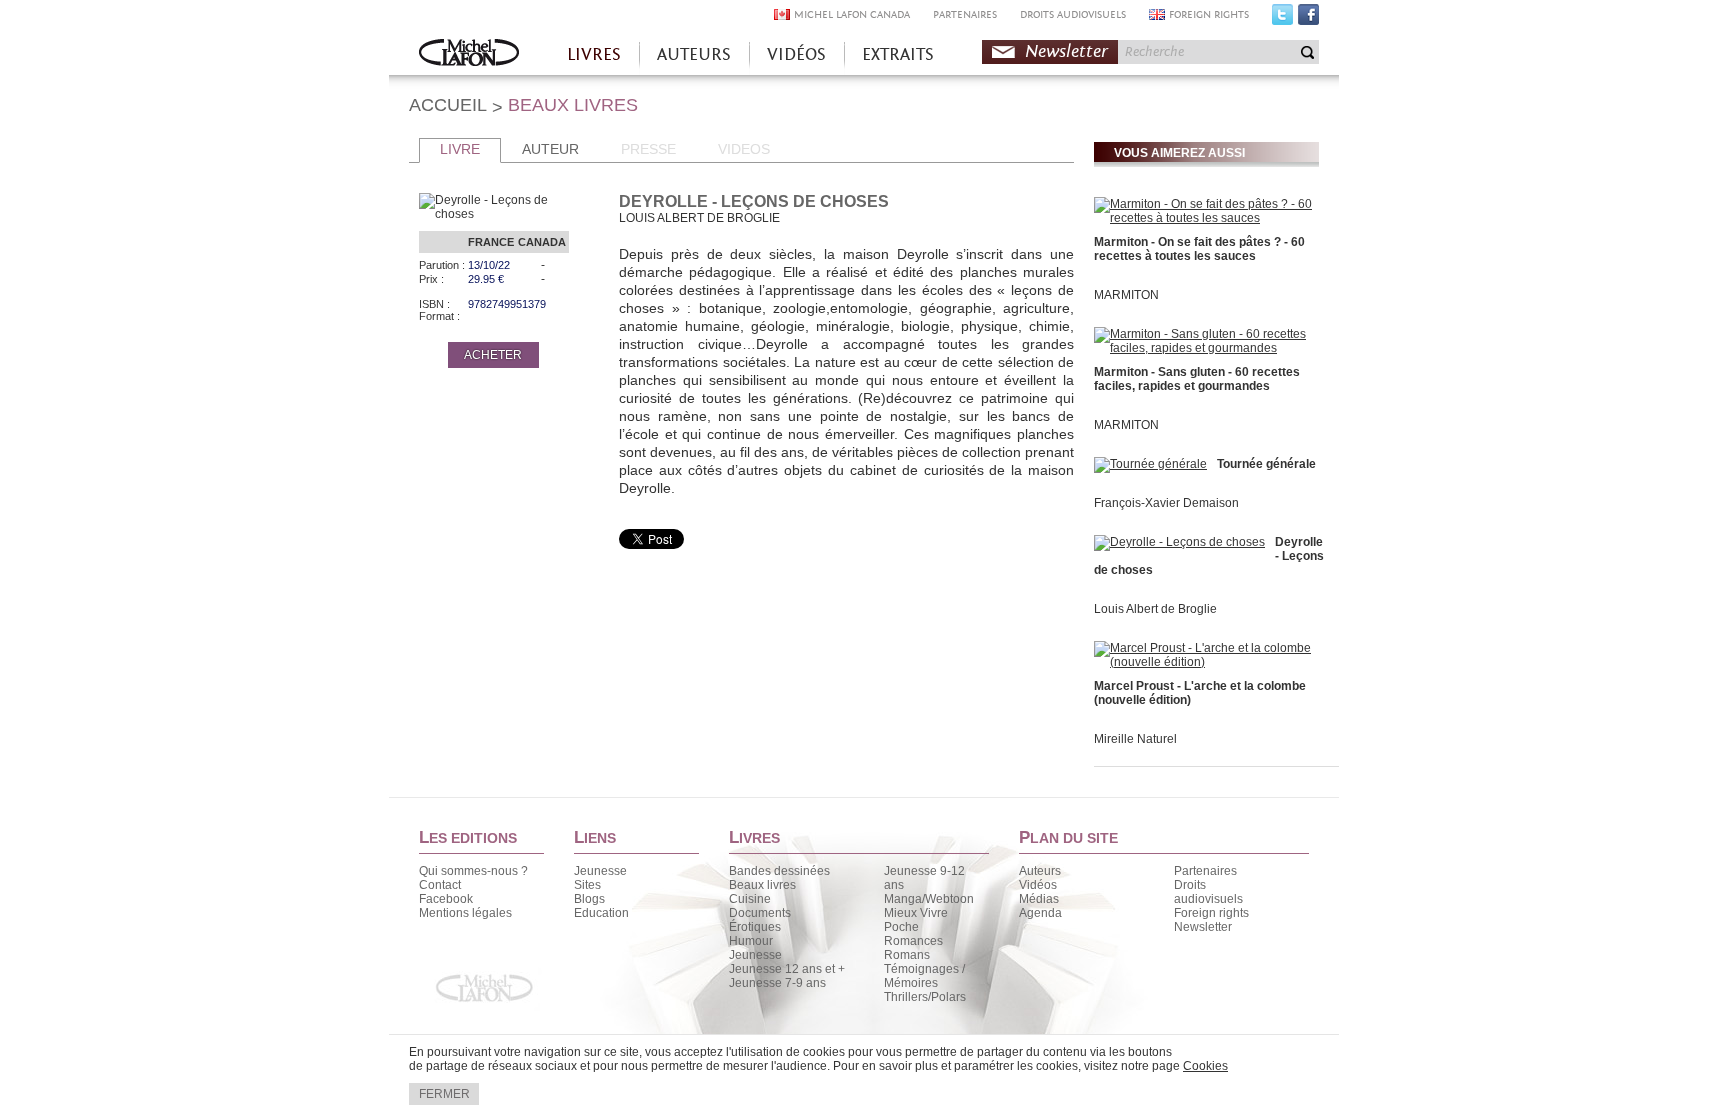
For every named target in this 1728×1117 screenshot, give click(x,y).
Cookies (1205, 1066)
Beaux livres (762, 885)
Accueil (469, 54)
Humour (751, 941)
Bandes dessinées (779, 871)
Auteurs (1040, 871)
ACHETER (493, 355)
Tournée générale (1266, 464)
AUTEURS (694, 54)
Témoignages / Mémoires (924, 976)
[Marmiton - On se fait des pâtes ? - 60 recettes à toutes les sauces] (1204, 218)
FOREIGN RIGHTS (1209, 14)
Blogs (589, 899)
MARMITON (1126, 295)
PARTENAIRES (965, 14)
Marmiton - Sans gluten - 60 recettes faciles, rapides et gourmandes (1197, 379)
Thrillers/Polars (925, 997)
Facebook (1308, 19)
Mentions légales (465, 913)
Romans (907, 955)
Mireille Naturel (1135, 739)
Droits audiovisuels (1208, 892)
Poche (901, 927)
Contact (440, 885)
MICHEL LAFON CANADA (852, 14)
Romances (913, 941)
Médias (1039, 899)
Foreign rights (1211, 913)
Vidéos (1038, 885)
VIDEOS (744, 149)
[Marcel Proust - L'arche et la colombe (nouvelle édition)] (1204, 662)
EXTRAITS (898, 54)
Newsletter (1066, 51)
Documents (760, 913)
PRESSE (648, 149)
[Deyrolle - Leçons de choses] (1179, 542)
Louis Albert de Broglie (1155, 609)
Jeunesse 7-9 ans (777, 983)
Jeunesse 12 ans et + (787, 969)
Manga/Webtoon (929, 899)
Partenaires (1205, 871)
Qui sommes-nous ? (473, 871)
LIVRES (594, 54)
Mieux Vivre (916, 913)
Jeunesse (600, 871)
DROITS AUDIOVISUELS (1073, 14)
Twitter (1282, 19)
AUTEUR (550, 149)
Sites (587, 885)
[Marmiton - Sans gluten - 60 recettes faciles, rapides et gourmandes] (1204, 348)
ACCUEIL (448, 105)
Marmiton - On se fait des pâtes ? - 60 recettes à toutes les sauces (1199, 249)
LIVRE (460, 149)
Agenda (1040, 913)
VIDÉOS (796, 54)
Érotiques (755, 927)
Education (601, 913)
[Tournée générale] (1150, 464)
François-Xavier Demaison (1166, 503)
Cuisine (750, 899)
